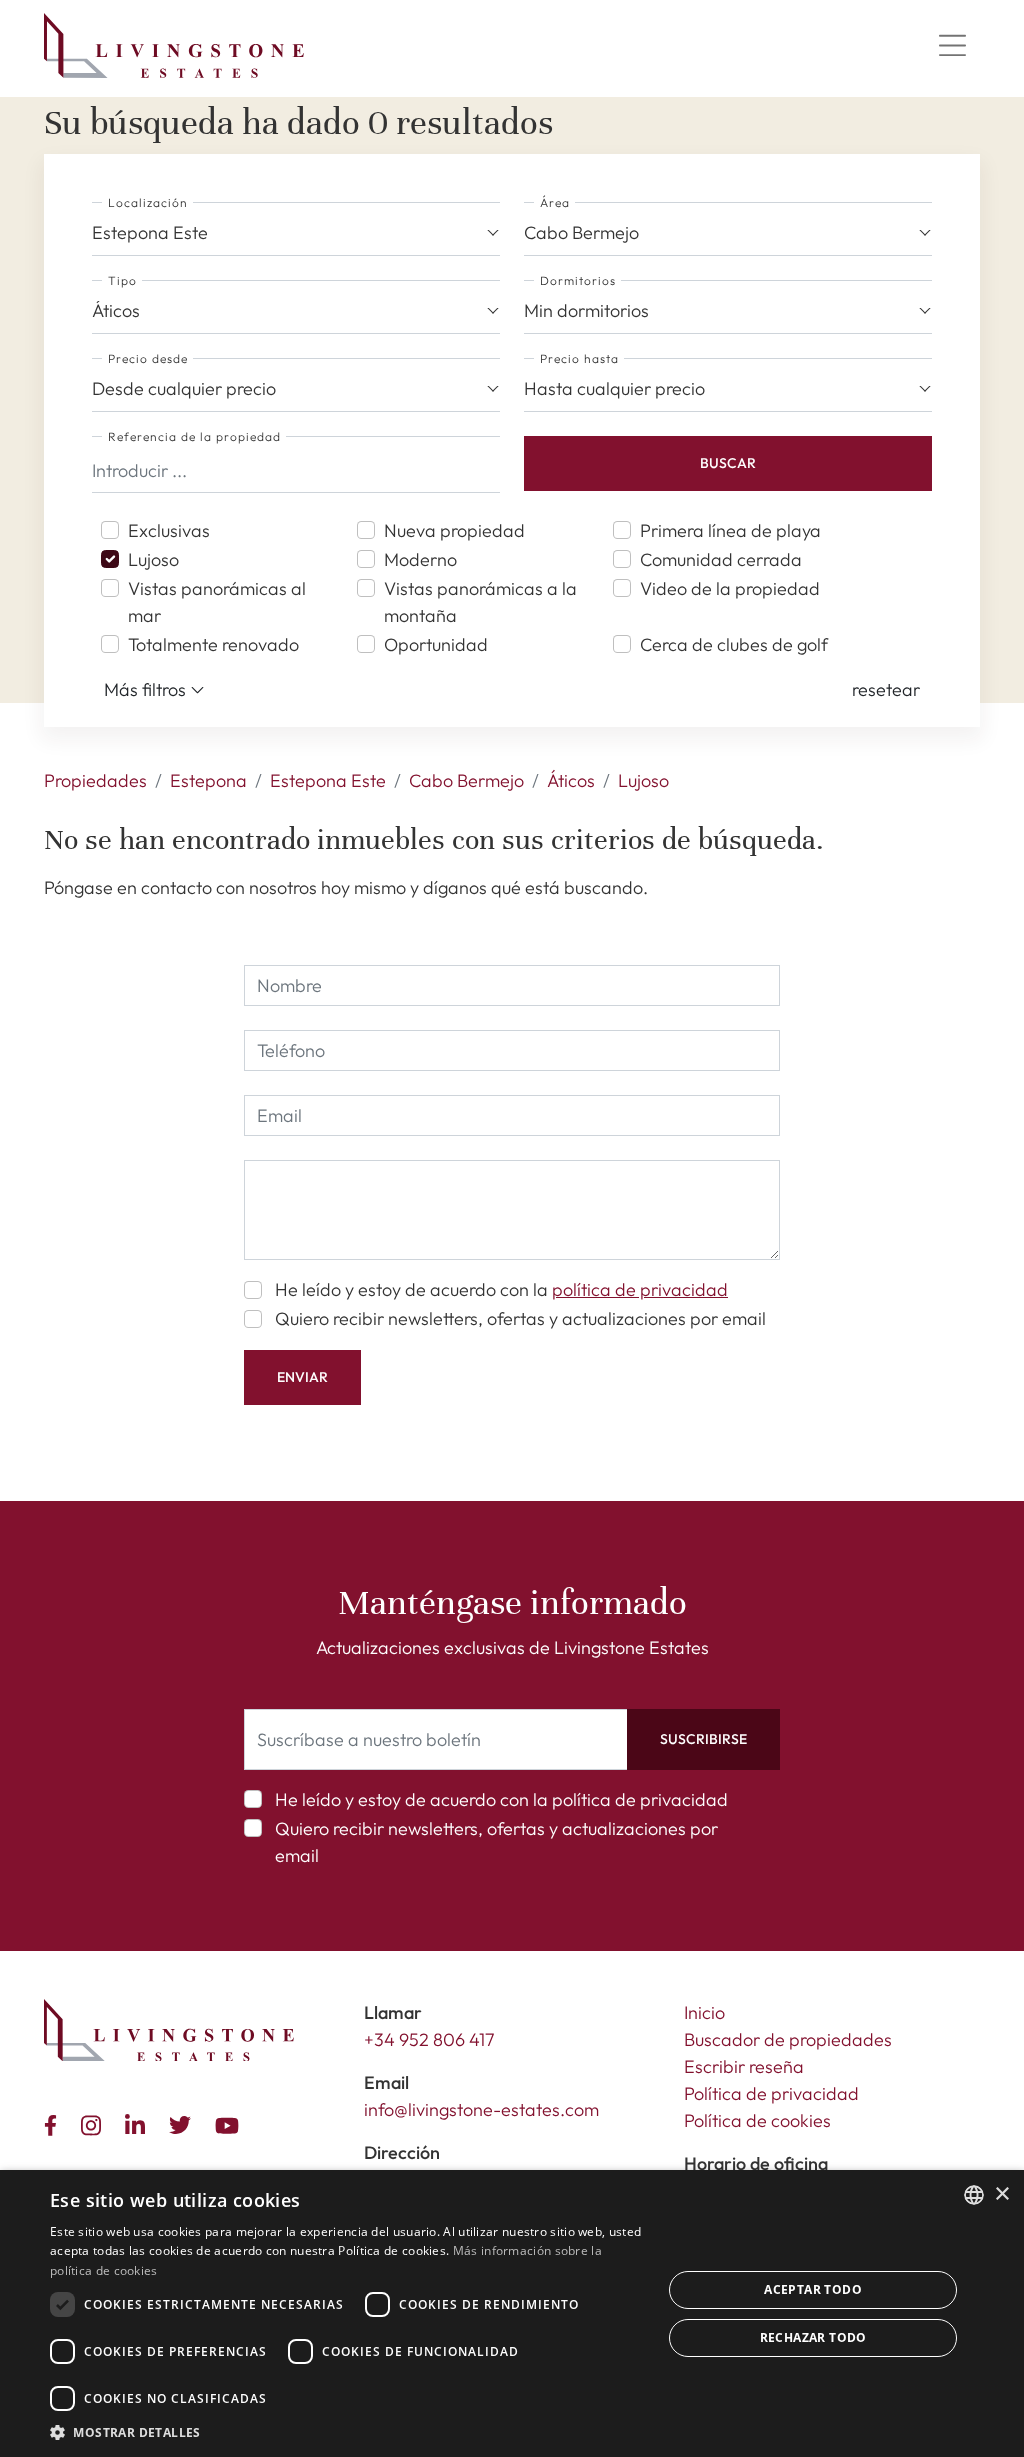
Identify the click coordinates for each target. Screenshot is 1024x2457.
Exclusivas (169, 530)
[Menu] (952, 46)
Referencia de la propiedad (194, 436)
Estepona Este (328, 780)
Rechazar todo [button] (813, 2337)
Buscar (728, 463)
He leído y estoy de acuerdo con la (501, 1289)
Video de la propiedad (730, 588)
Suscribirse (703, 1739)
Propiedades (95, 780)
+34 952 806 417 (429, 2039)
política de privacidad (640, 1289)
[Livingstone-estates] (169, 2030)
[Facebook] (54, 2123)
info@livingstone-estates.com (481, 2109)
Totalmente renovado (213, 644)
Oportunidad (436, 644)
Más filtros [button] (147, 689)
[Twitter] (184, 2123)
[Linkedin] (139, 2122)
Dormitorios (578, 280)
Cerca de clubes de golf (734, 644)
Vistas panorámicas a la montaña (480, 602)
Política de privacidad (771, 2093)
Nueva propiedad (454, 530)
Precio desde (148, 358)
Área (555, 202)
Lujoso (153, 559)
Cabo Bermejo (466, 780)
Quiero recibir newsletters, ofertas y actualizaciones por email (520, 1318)
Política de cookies (757, 2120)
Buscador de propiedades (788, 2039)
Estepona (208, 780)
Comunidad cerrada (721, 559)
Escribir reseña (744, 2066)
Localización (148, 202)
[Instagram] (95, 2122)
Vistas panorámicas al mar (217, 602)
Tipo (122, 280)
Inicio (704, 2012)
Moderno (420, 559)
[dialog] (512, 2313)
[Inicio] (174, 45)
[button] (886, 689)
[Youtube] (231, 2123)
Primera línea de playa (730, 530)
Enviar (302, 1377)
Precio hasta (579, 358)
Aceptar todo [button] (813, 2289)
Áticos (571, 780)
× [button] (1001, 2194)
